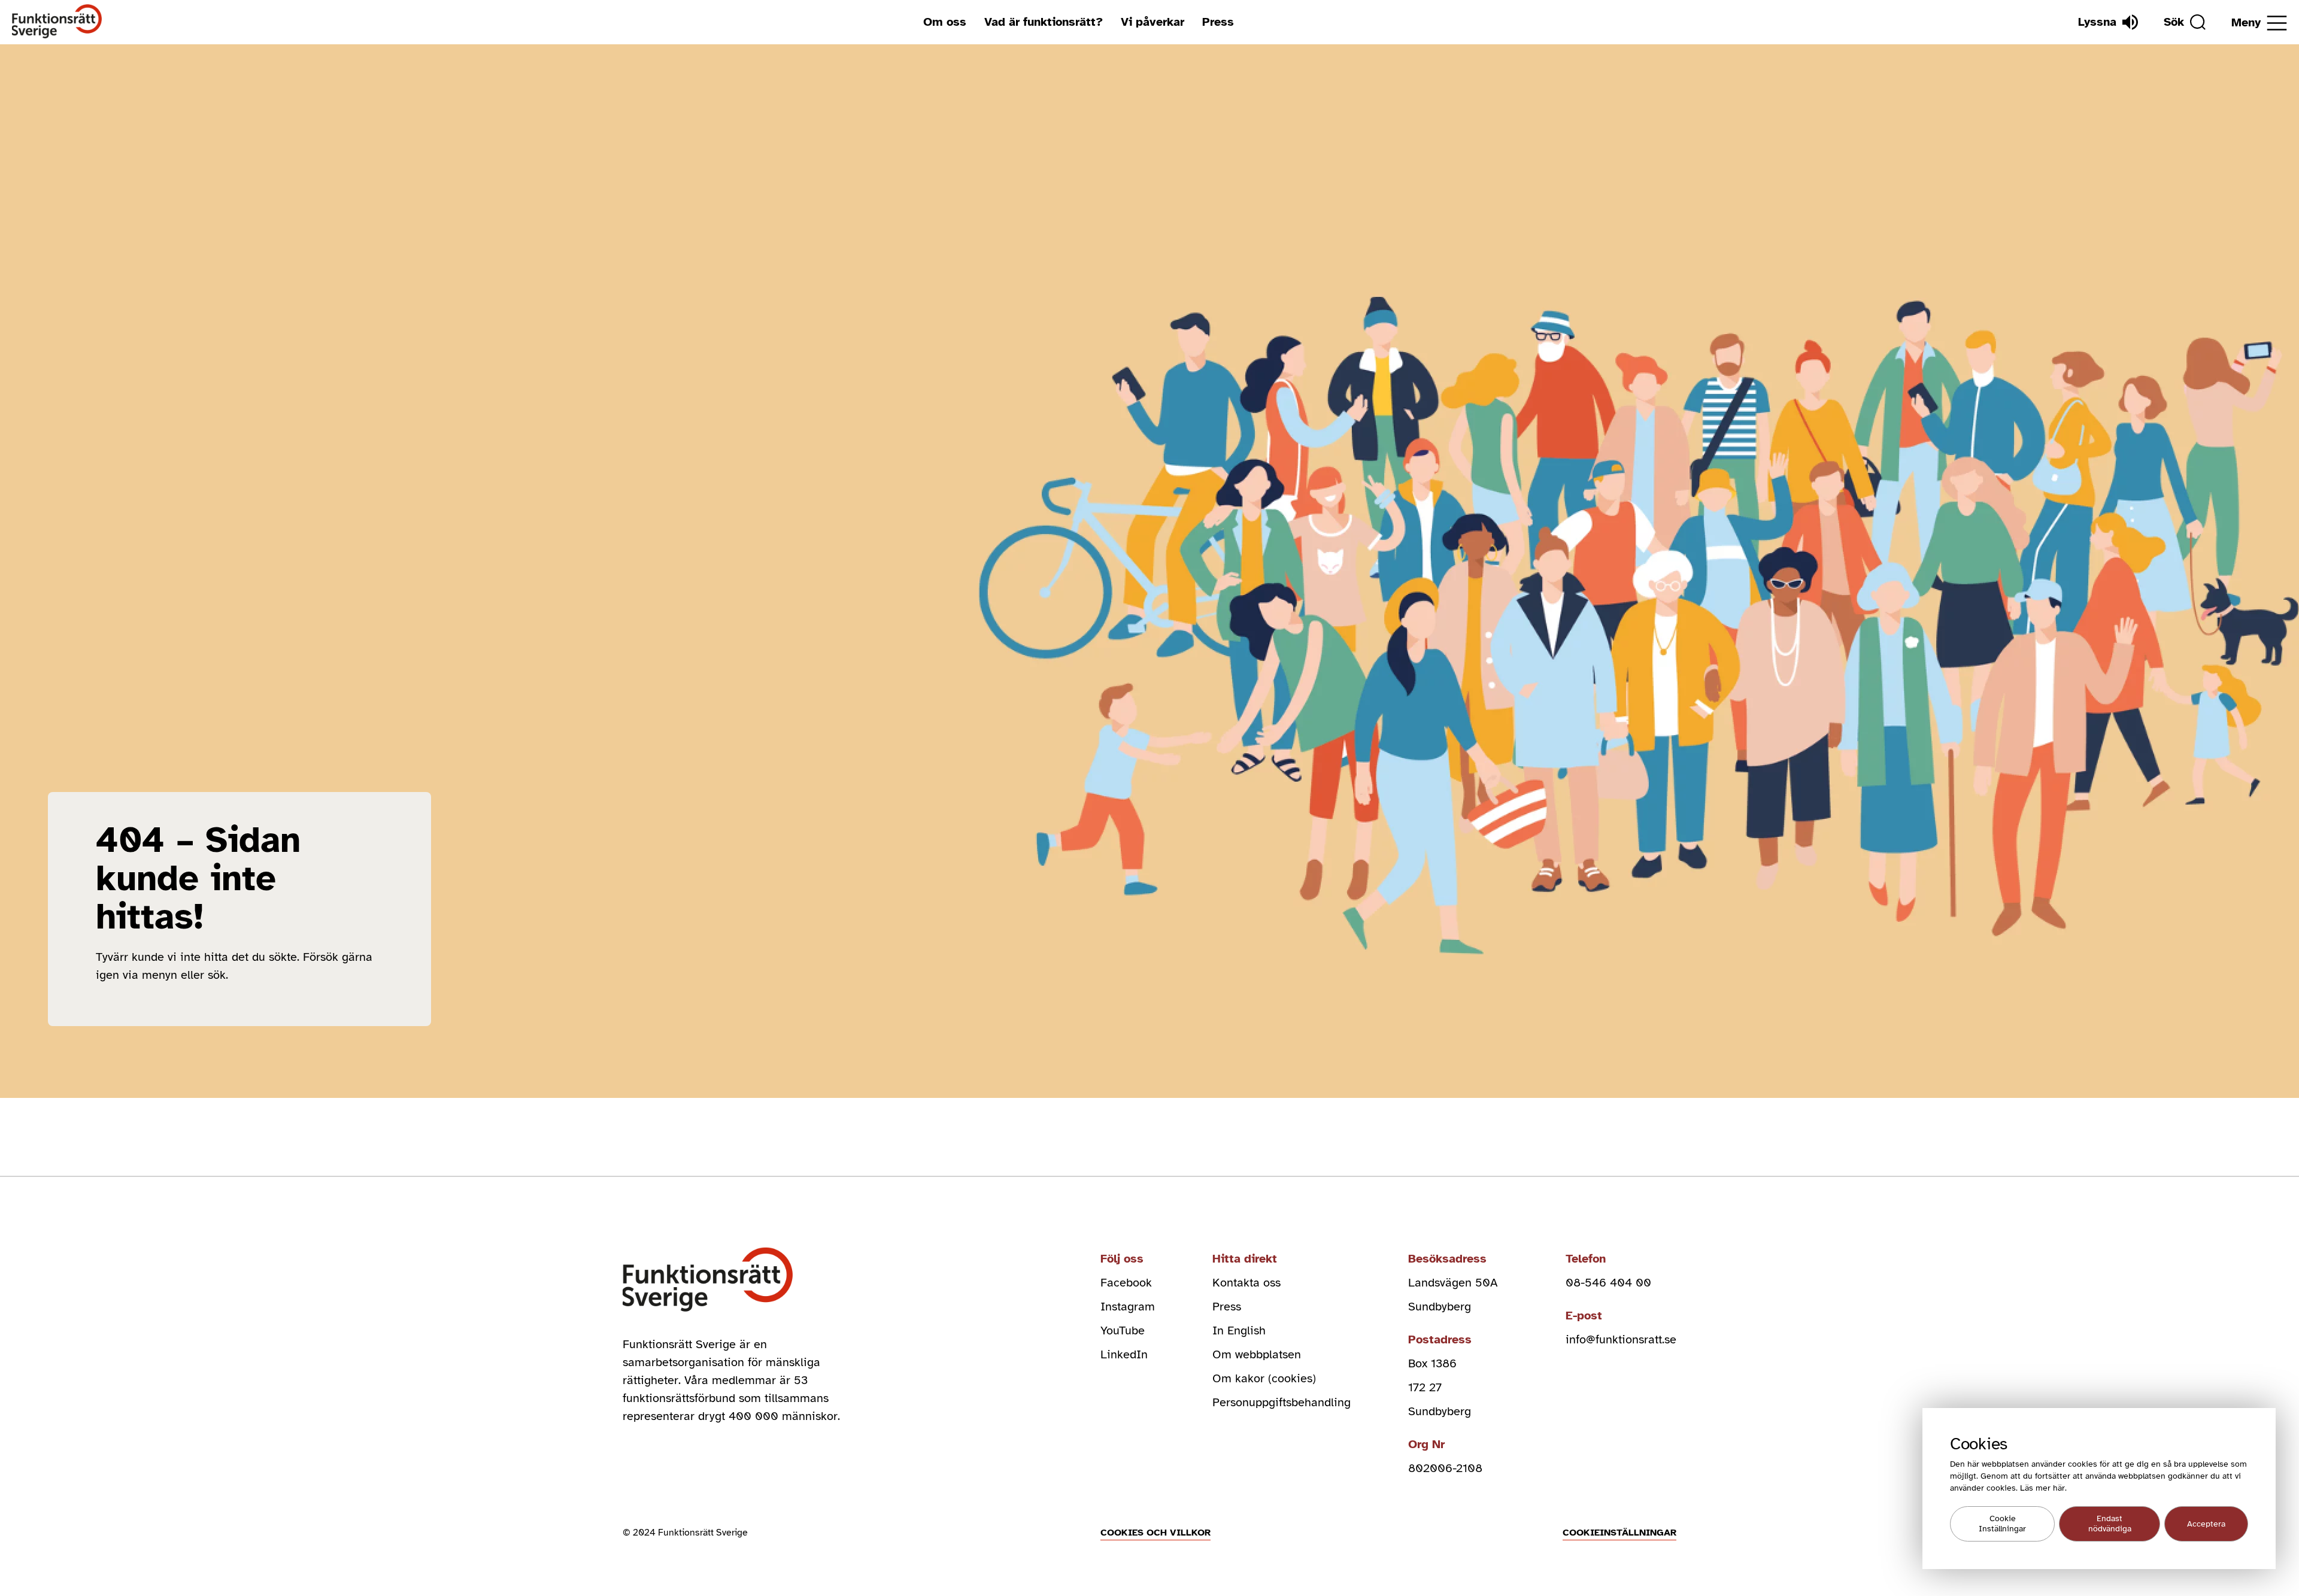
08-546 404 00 (1608, 1283)
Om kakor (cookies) (1264, 1378)
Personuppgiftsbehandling (1282, 1402)
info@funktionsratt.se (1621, 1339)
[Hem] (57, 22)
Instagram (1128, 1307)
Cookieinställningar (1619, 1533)
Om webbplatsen (1257, 1354)
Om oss (945, 22)
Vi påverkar (1152, 22)
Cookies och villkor (1155, 1533)
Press (1218, 22)
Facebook (1126, 1283)
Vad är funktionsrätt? (1044, 22)
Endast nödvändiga (2110, 1524)
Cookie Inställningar (2002, 1524)
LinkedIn (1124, 1354)
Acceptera (2206, 1524)
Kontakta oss (1246, 1283)
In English (1239, 1330)
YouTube (1123, 1330)
